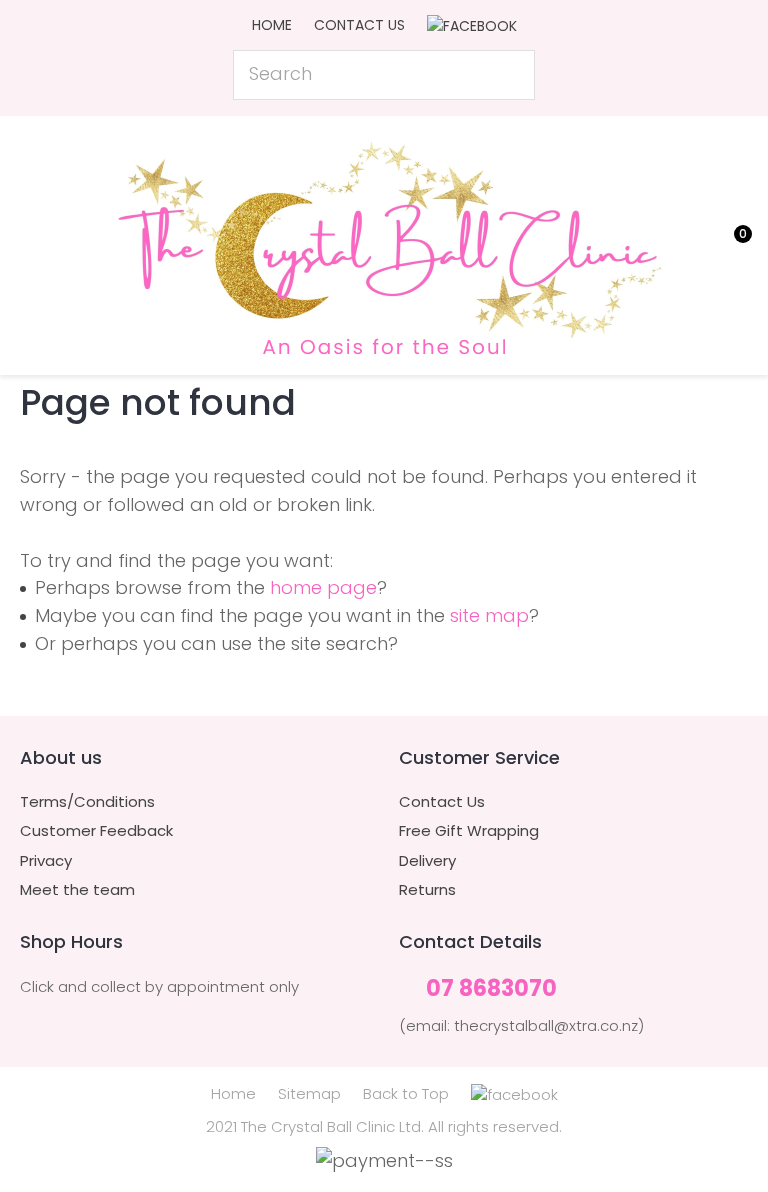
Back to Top (406, 1093)
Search (511, 75)
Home (272, 25)
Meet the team (77, 890)
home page (323, 587)
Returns (427, 890)
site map (489, 615)
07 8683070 (491, 989)
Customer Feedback (96, 831)
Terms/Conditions (87, 802)
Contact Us (359, 25)
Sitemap (309, 1093)
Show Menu (32, 241)
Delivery (427, 861)
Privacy (46, 861)
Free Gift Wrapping (469, 831)
